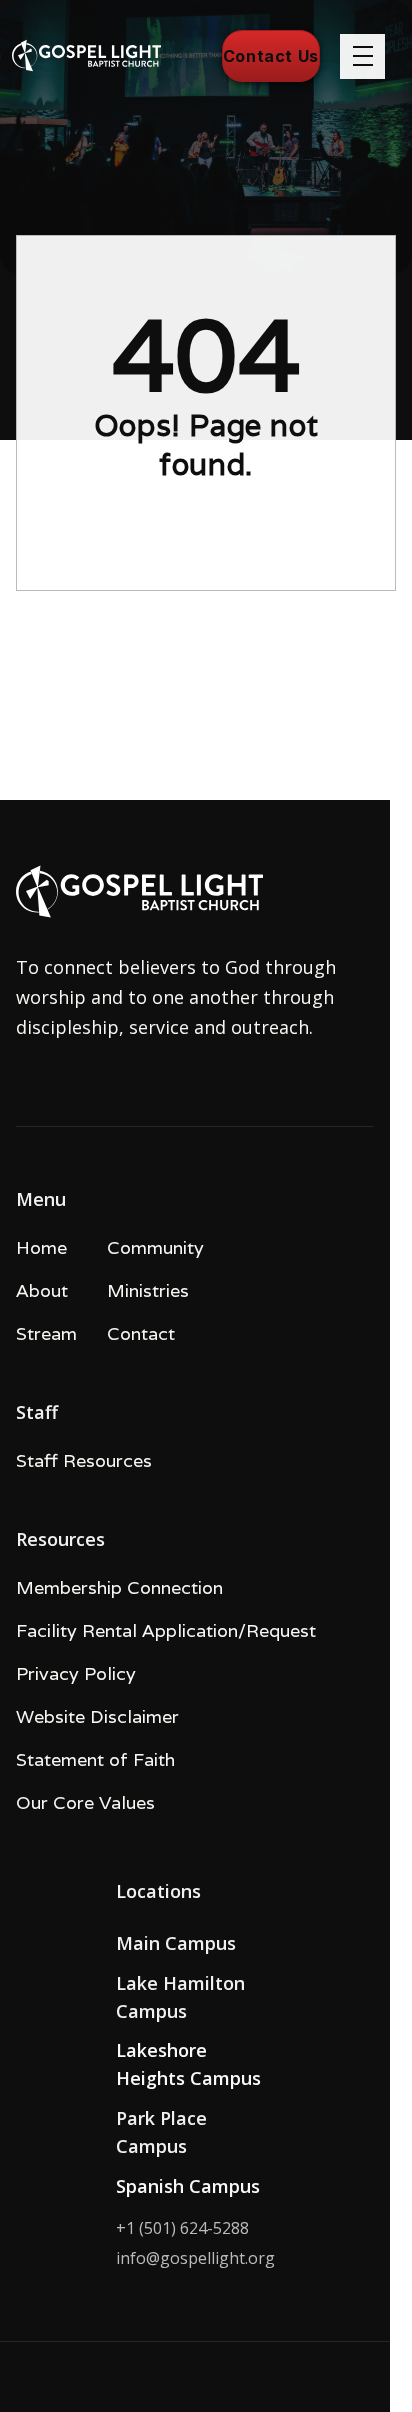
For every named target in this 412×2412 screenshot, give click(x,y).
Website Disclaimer (97, 1716)
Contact (141, 1333)
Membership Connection (119, 1587)
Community (155, 1247)
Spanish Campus (188, 2186)
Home (41, 1247)
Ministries (148, 1290)
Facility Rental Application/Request (166, 1630)
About (42, 1290)
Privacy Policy (76, 1673)
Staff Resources (84, 1460)
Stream (46, 1333)
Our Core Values (85, 1802)
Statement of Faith (95, 1759)
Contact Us (271, 56)
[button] (362, 56)
